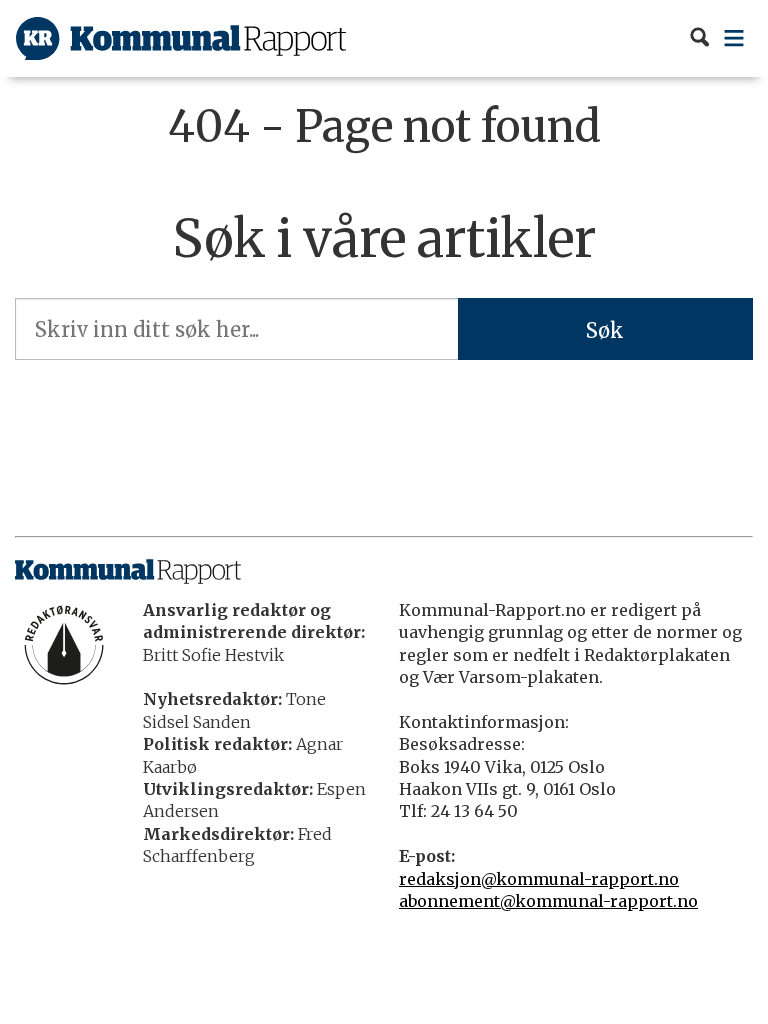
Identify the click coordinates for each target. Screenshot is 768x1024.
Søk (605, 330)
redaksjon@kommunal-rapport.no (539, 879)
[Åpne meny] (734, 38)
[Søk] (699, 38)
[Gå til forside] (181, 38)
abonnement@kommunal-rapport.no (548, 901)
